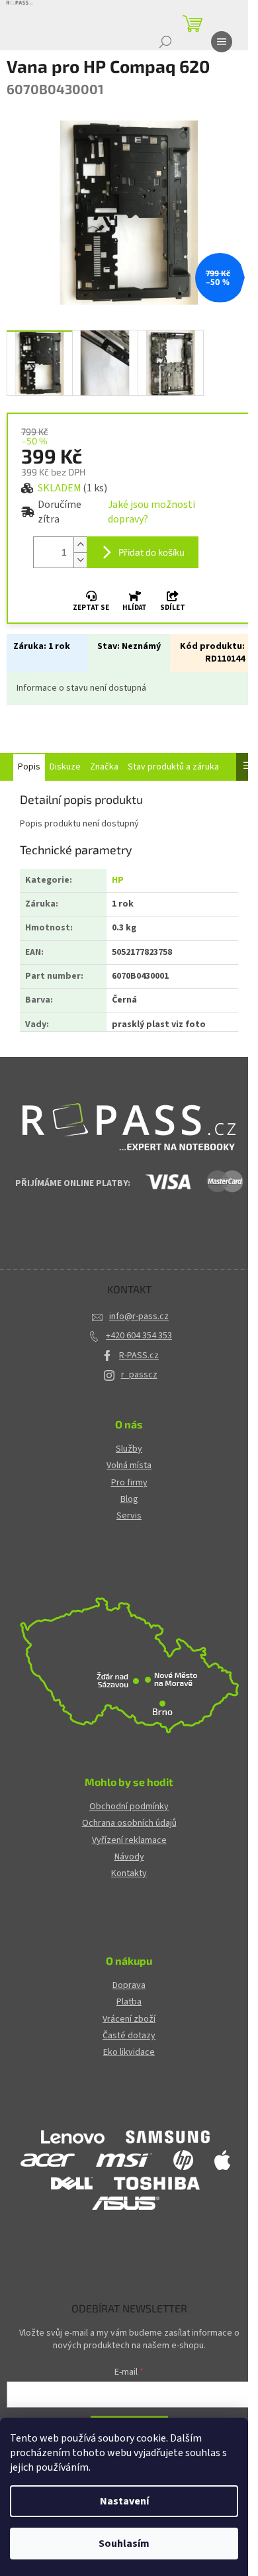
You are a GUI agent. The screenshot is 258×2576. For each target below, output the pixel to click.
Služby (129, 1449)
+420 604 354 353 (139, 1336)
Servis (129, 1516)
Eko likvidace (129, 2053)
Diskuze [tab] (65, 767)
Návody (129, 1857)
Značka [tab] (104, 767)
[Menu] (222, 42)
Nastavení (124, 2501)
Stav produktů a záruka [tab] (173, 767)
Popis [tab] (29, 767)
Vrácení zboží (129, 2019)
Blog (129, 1500)
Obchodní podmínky (129, 1807)
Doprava (129, 1986)
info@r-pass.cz (139, 1316)
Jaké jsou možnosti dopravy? (151, 512)
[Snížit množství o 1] (80, 560)
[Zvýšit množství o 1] (80, 545)
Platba (129, 2002)
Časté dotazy (129, 2036)
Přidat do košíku (151, 552)
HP (118, 880)
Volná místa (129, 1466)
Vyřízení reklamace (129, 1841)
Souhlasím (124, 2544)
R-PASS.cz (139, 1356)
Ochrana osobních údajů (129, 1823)
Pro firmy (129, 1483)
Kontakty (129, 1874)
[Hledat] (165, 42)
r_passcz (139, 1375)
